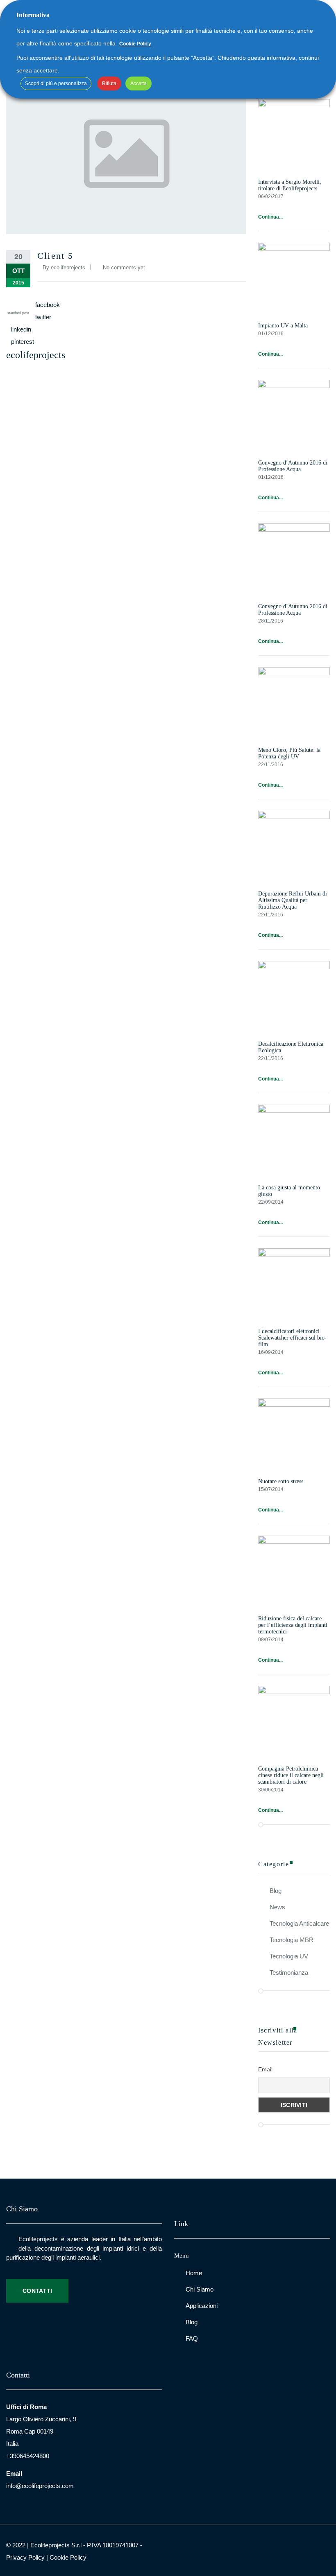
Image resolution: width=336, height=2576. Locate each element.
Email (265, 2069)
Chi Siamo (200, 2289)
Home (194, 2273)
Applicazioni (202, 2306)
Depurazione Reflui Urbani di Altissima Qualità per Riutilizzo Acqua (293, 900)
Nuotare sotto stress (281, 1481)
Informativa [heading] (33, 15)
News (277, 1907)
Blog (276, 1891)
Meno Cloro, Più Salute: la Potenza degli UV (289, 753)
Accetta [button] (138, 83)
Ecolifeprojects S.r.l (56, 2545)
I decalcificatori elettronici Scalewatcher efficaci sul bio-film (292, 1338)
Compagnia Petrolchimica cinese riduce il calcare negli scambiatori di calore (291, 1775)
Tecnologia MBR (292, 1940)
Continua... (270, 217)
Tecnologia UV (289, 1956)
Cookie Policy (68, 2557)
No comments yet (124, 267)
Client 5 (56, 256)
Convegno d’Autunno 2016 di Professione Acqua (293, 466)
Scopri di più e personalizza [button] (56, 83)
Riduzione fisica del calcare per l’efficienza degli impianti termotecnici (293, 1625)
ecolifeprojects (68, 267)
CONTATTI (37, 2291)
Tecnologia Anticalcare (299, 1923)
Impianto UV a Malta (283, 326)
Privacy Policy (25, 2557)
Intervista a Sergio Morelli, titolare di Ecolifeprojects (290, 185)
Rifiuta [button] (109, 83)
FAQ (192, 2338)
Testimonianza (289, 1973)
